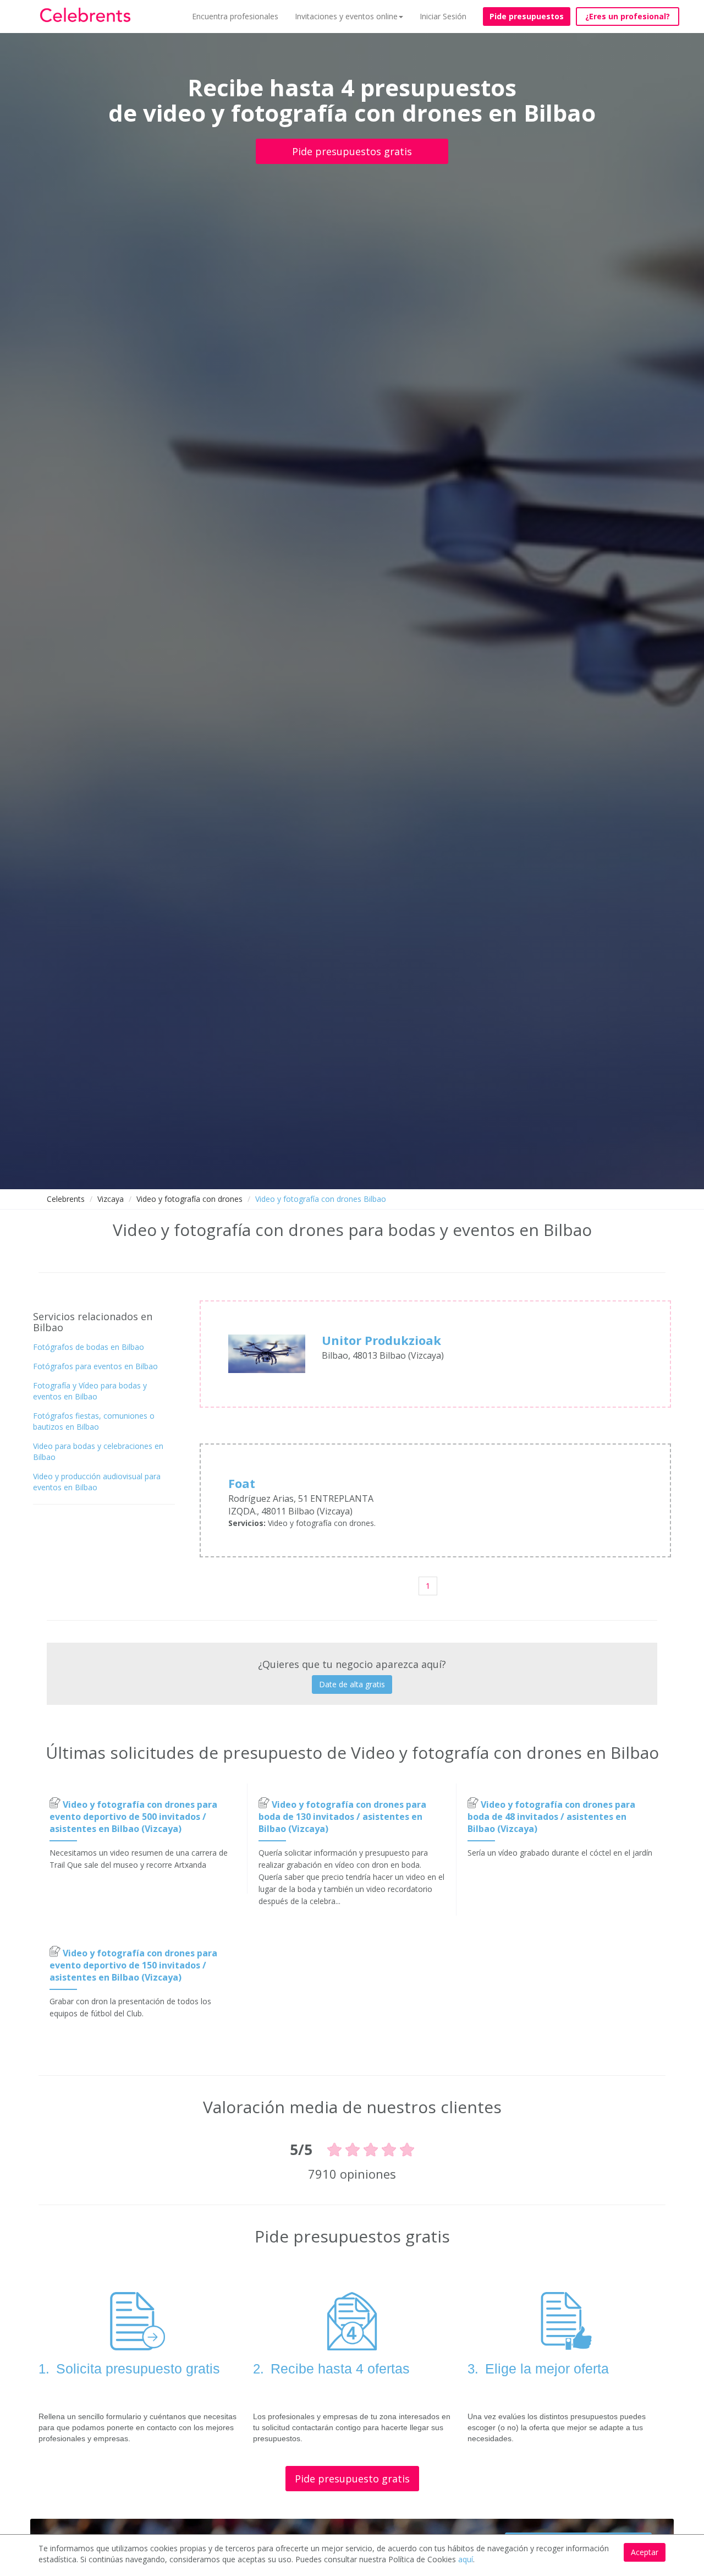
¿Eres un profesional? (628, 16)
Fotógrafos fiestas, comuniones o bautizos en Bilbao (94, 1421)
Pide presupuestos (527, 16)
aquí (466, 2559)
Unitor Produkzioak (381, 1340)
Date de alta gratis (352, 1684)
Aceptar (645, 2552)
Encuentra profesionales (235, 16)
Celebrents (66, 1199)
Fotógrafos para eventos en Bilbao (95, 1366)
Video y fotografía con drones (189, 1199)
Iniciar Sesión (443, 16)
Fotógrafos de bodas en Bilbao (89, 1347)
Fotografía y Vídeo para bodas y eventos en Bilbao (90, 1391)
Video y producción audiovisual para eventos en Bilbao (97, 1482)
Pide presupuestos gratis (352, 151)
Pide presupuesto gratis (352, 2479)
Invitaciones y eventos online (346, 16)
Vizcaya (111, 1199)
